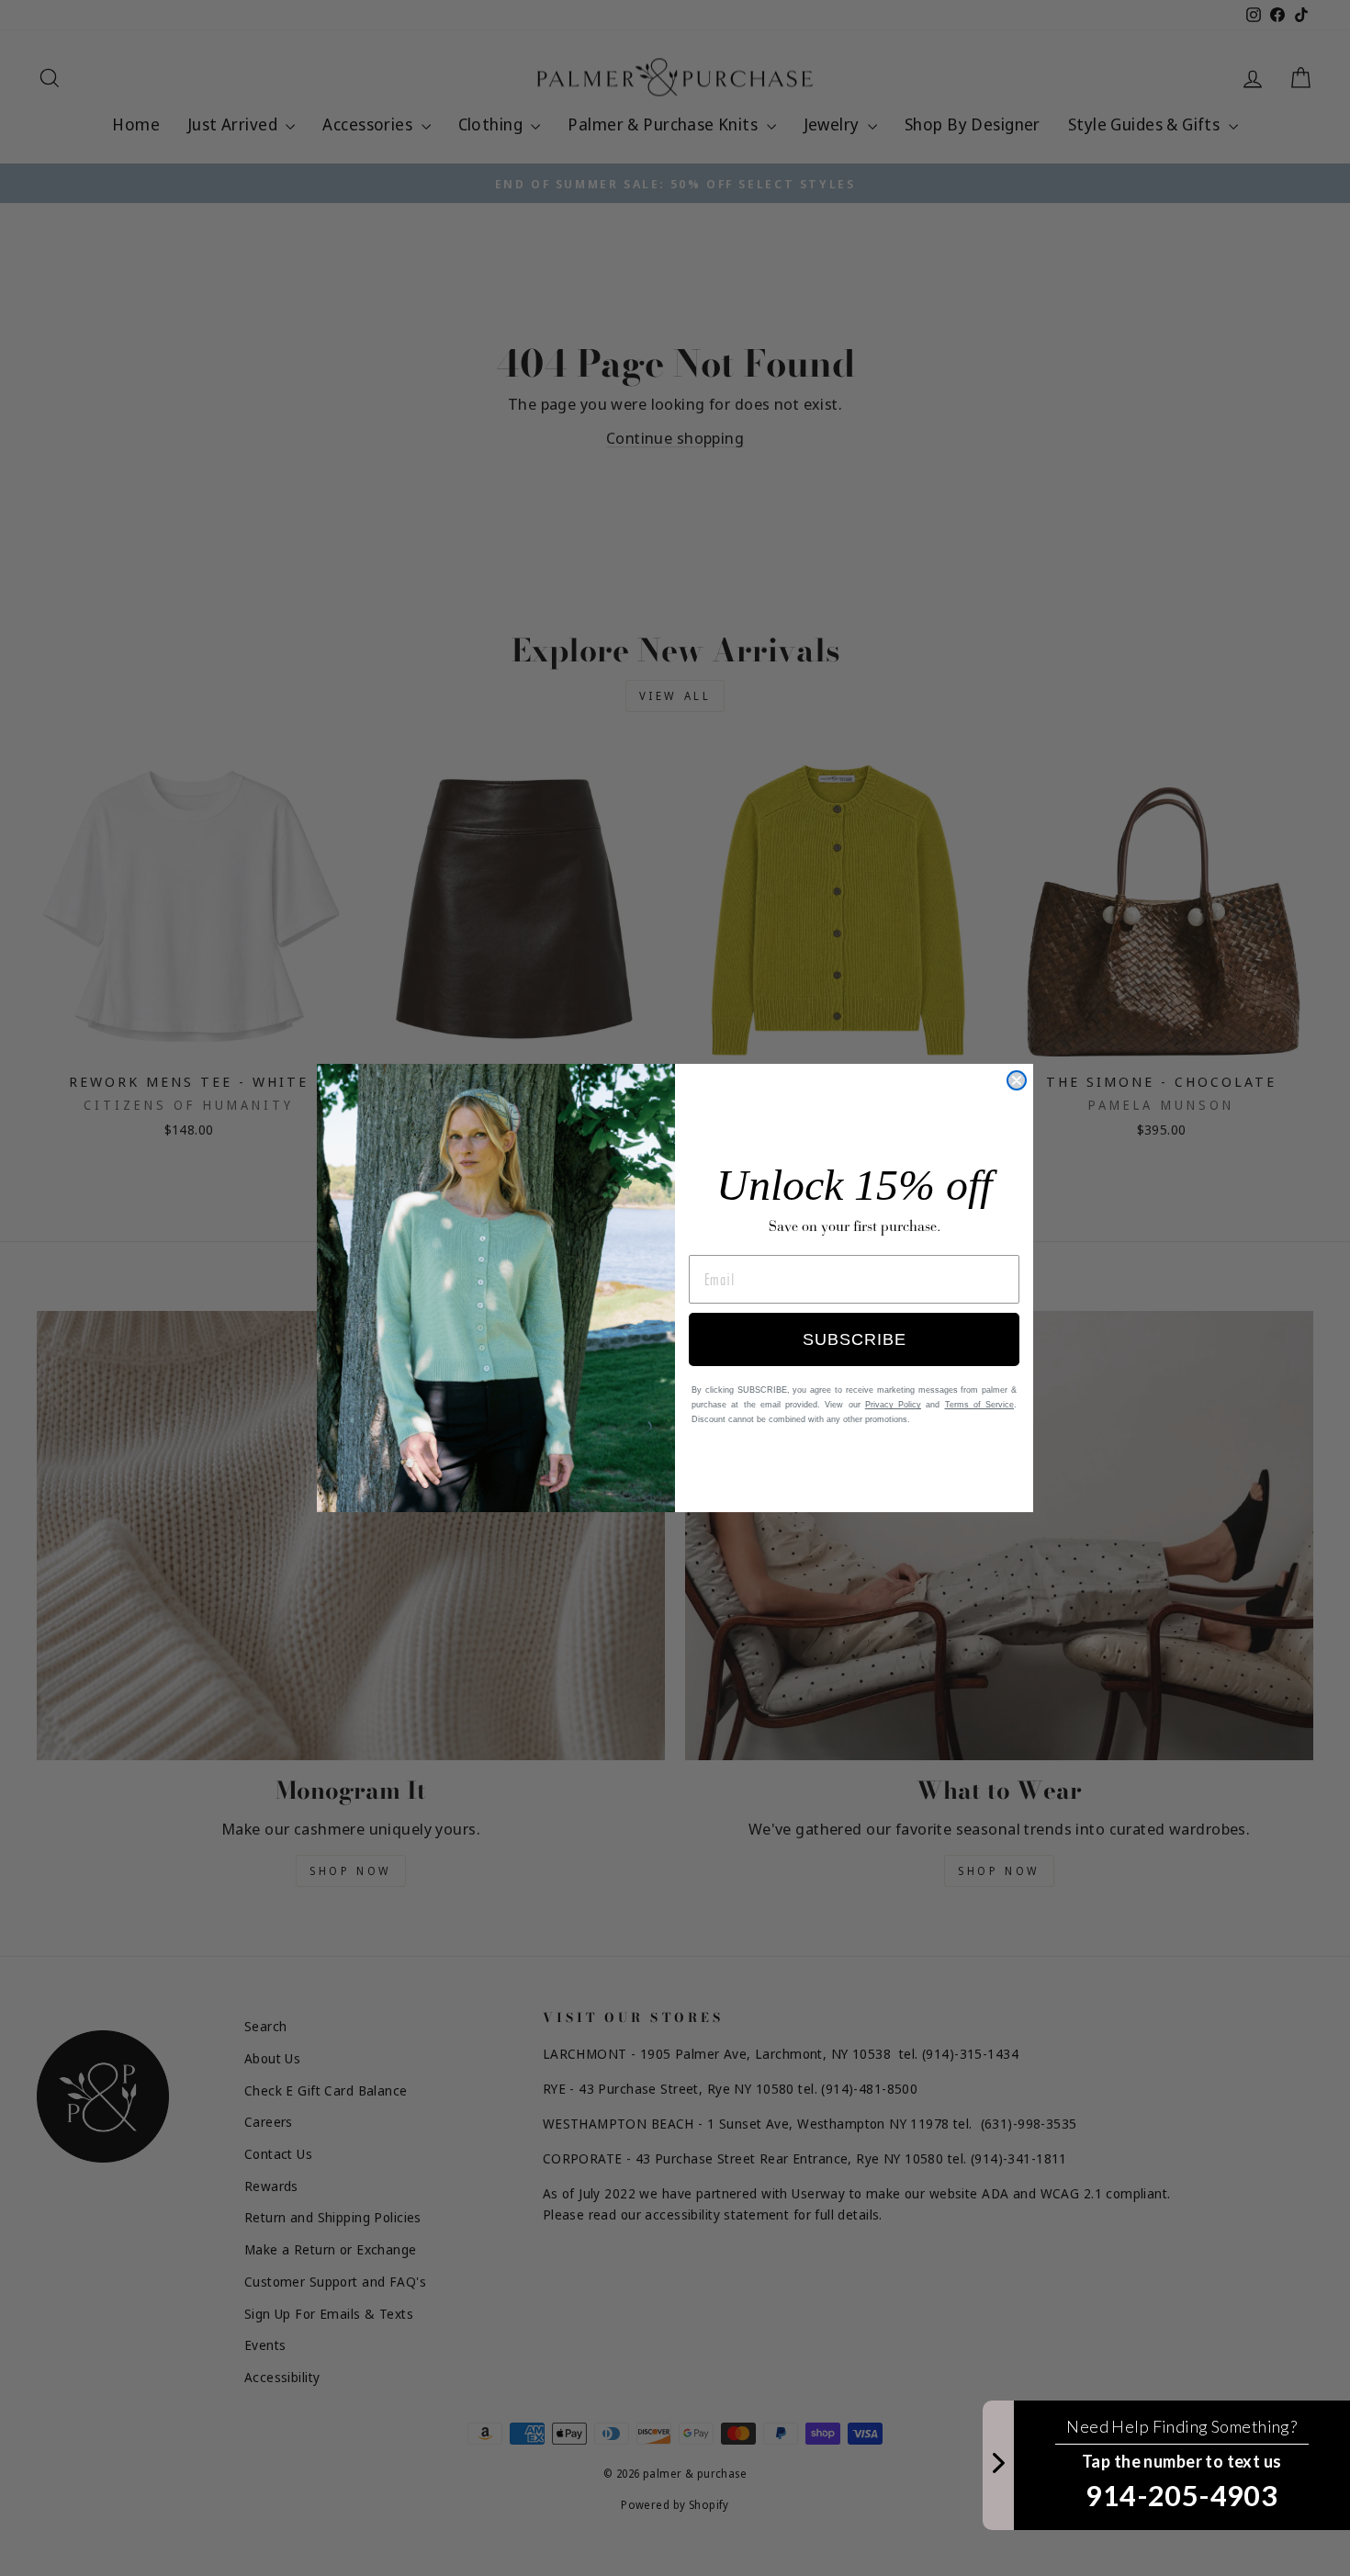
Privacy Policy (893, 1405)
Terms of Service (980, 1405)
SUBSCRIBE (855, 1339)
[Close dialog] (1017, 1080)
